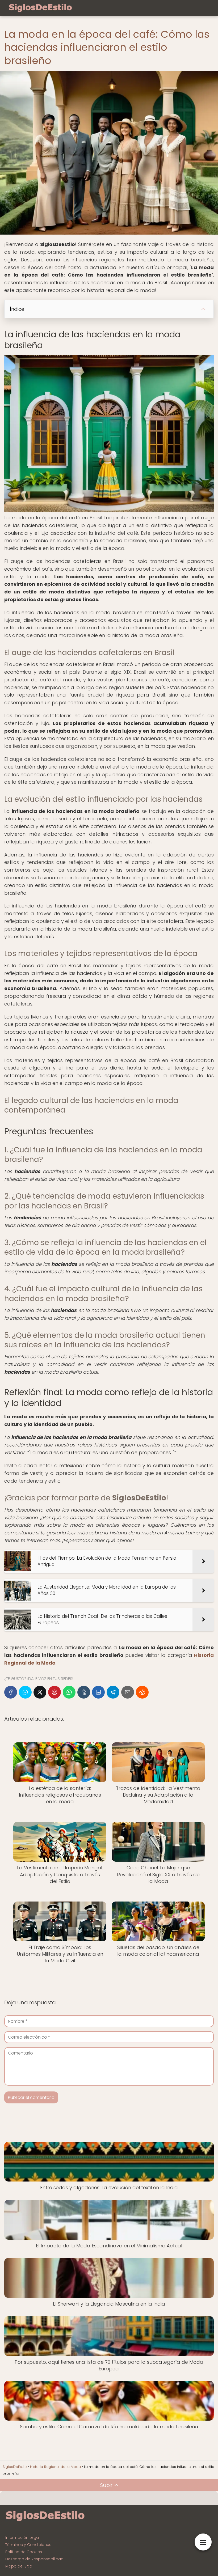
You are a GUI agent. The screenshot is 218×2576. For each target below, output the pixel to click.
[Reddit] (142, 1692)
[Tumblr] (84, 1692)
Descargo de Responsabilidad (34, 2559)
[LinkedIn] (98, 1692)
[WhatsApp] (69, 1692)
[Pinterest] (54, 1692)
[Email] (128, 1692)
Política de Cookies (24, 2552)
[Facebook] (11, 1692)
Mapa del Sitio (19, 2566)
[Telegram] (113, 1692)
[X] (40, 1692)
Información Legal (22, 2537)
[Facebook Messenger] (25, 1692)
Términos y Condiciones (28, 2545)
